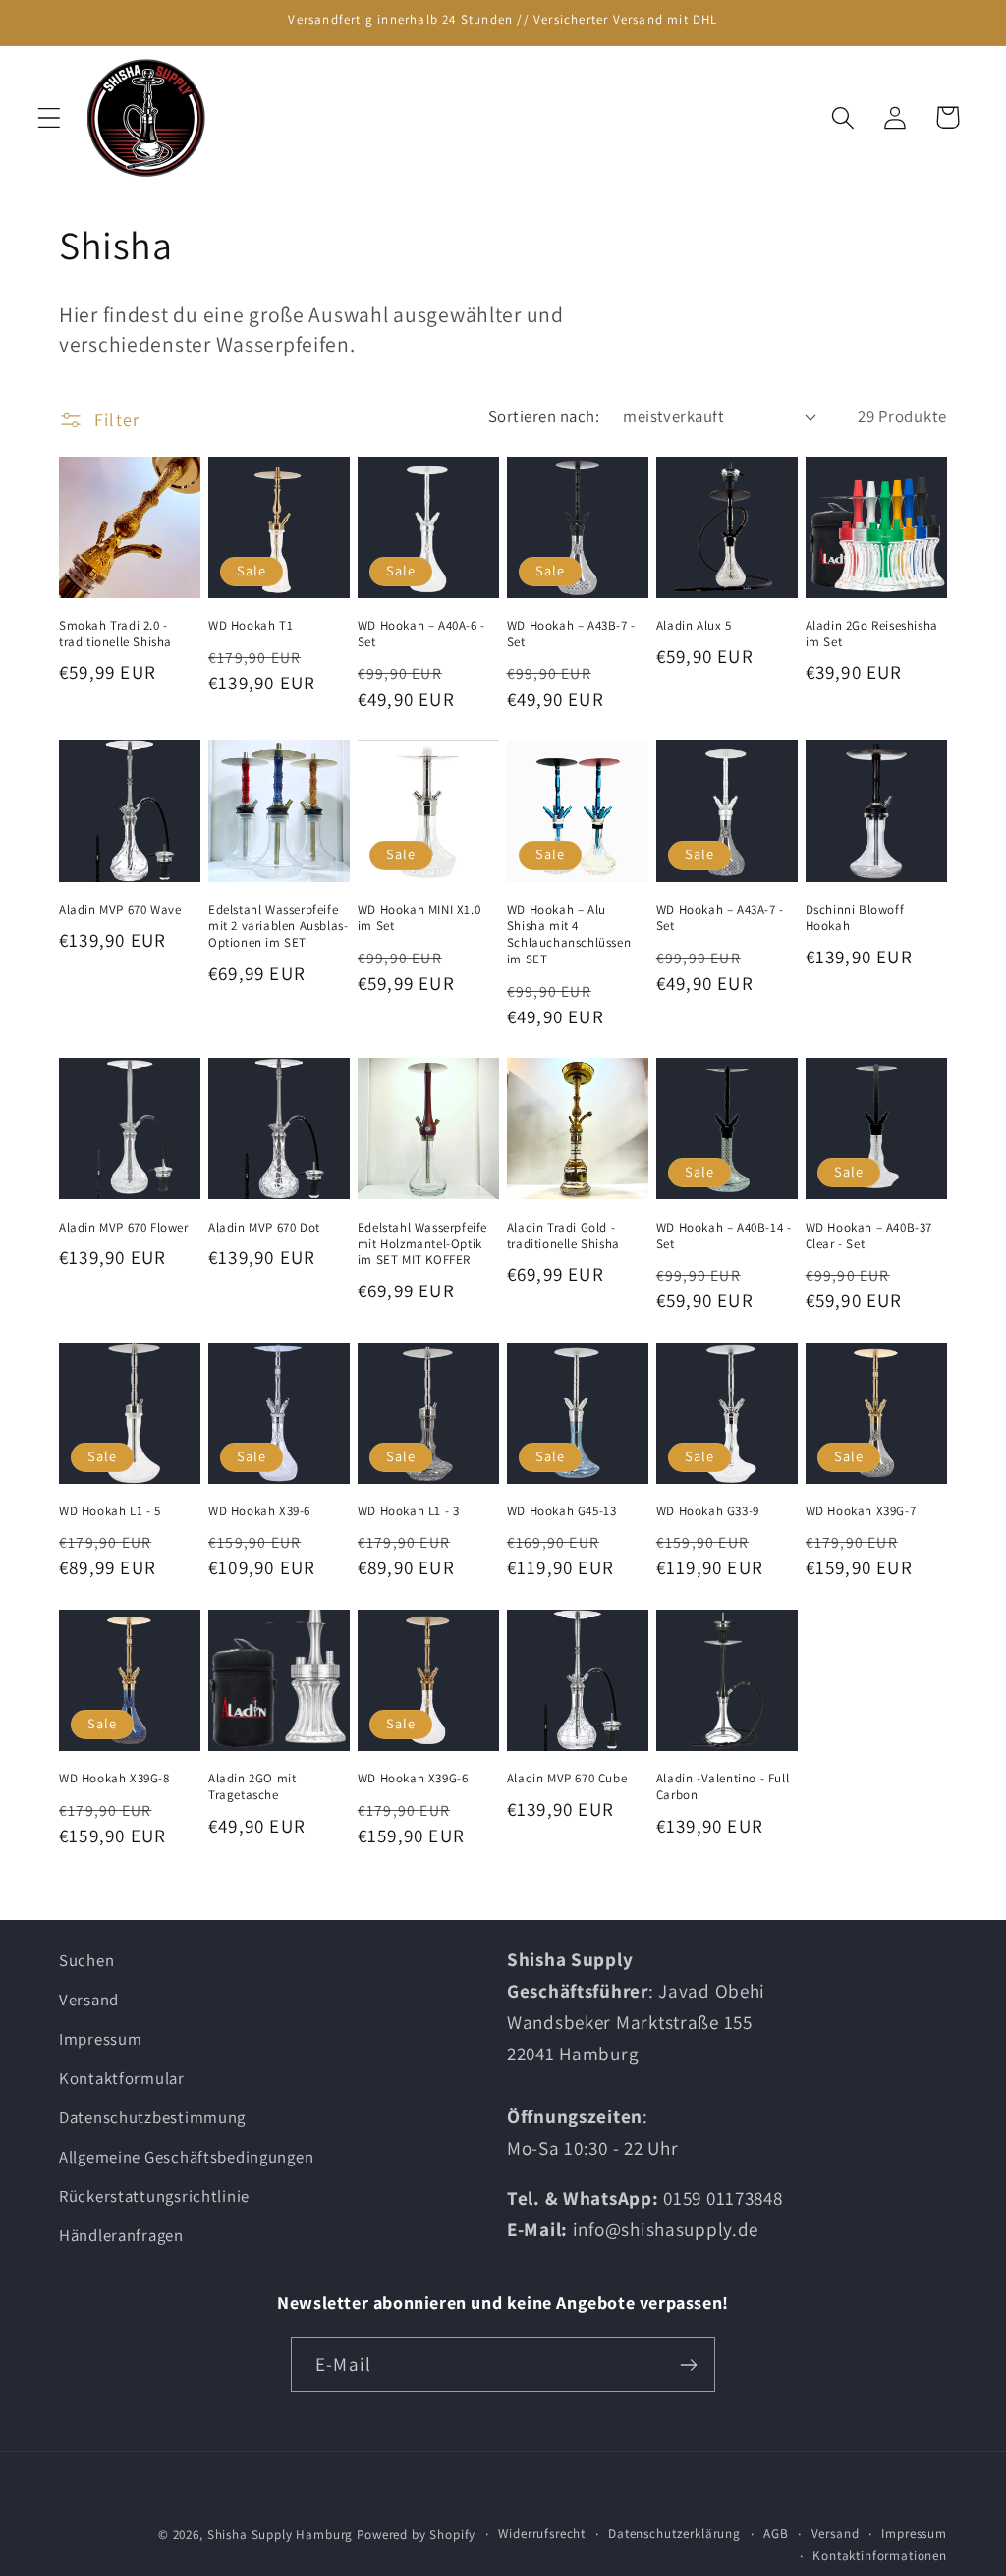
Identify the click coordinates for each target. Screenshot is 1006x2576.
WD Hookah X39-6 (259, 1511)
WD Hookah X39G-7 (861, 1511)
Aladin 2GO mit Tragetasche (252, 1787)
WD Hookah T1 (251, 626)
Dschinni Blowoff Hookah (855, 919)
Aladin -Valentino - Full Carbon (723, 1787)
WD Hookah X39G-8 (114, 1779)
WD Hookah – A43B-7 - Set (571, 634)
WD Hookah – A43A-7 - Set (720, 919)
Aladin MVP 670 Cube (567, 1779)
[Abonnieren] (688, 2365)
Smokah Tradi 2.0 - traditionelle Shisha (115, 634)
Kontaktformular (122, 2078)
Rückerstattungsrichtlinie (154, 2196)
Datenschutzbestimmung (152, 2117)
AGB (776, 2533)
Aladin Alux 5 (694, 626)
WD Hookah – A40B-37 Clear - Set (869, 1236)
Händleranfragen (121, 2235)
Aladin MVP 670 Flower (124, 1228)
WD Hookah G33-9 (708, 1511)
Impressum (100, 2039)
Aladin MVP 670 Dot (264, 1228)
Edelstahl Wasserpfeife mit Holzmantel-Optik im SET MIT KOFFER (422, 1244)
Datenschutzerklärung (674, 2533)
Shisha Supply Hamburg (282, 2534)
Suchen (86, 1960)
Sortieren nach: (544, 416)
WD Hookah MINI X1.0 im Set (419, 919)
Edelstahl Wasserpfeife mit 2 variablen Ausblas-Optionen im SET (278, 927)
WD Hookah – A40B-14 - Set (724, 1236)
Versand (89, 2000)
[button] (50, 117)
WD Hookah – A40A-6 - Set (421, 634)
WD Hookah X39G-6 (413, 1779)
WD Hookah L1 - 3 (409, 1511)
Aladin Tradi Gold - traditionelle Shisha (563, 1236)
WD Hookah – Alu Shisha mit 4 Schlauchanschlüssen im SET (569, 935)
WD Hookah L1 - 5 (110, 1511)
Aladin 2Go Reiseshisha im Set (872, 634)
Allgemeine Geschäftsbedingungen (186, 2157)
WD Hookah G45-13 (562, 1511)
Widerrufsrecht (542, 2533)
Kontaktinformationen (880, 2556)
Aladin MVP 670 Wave (120, 910)
